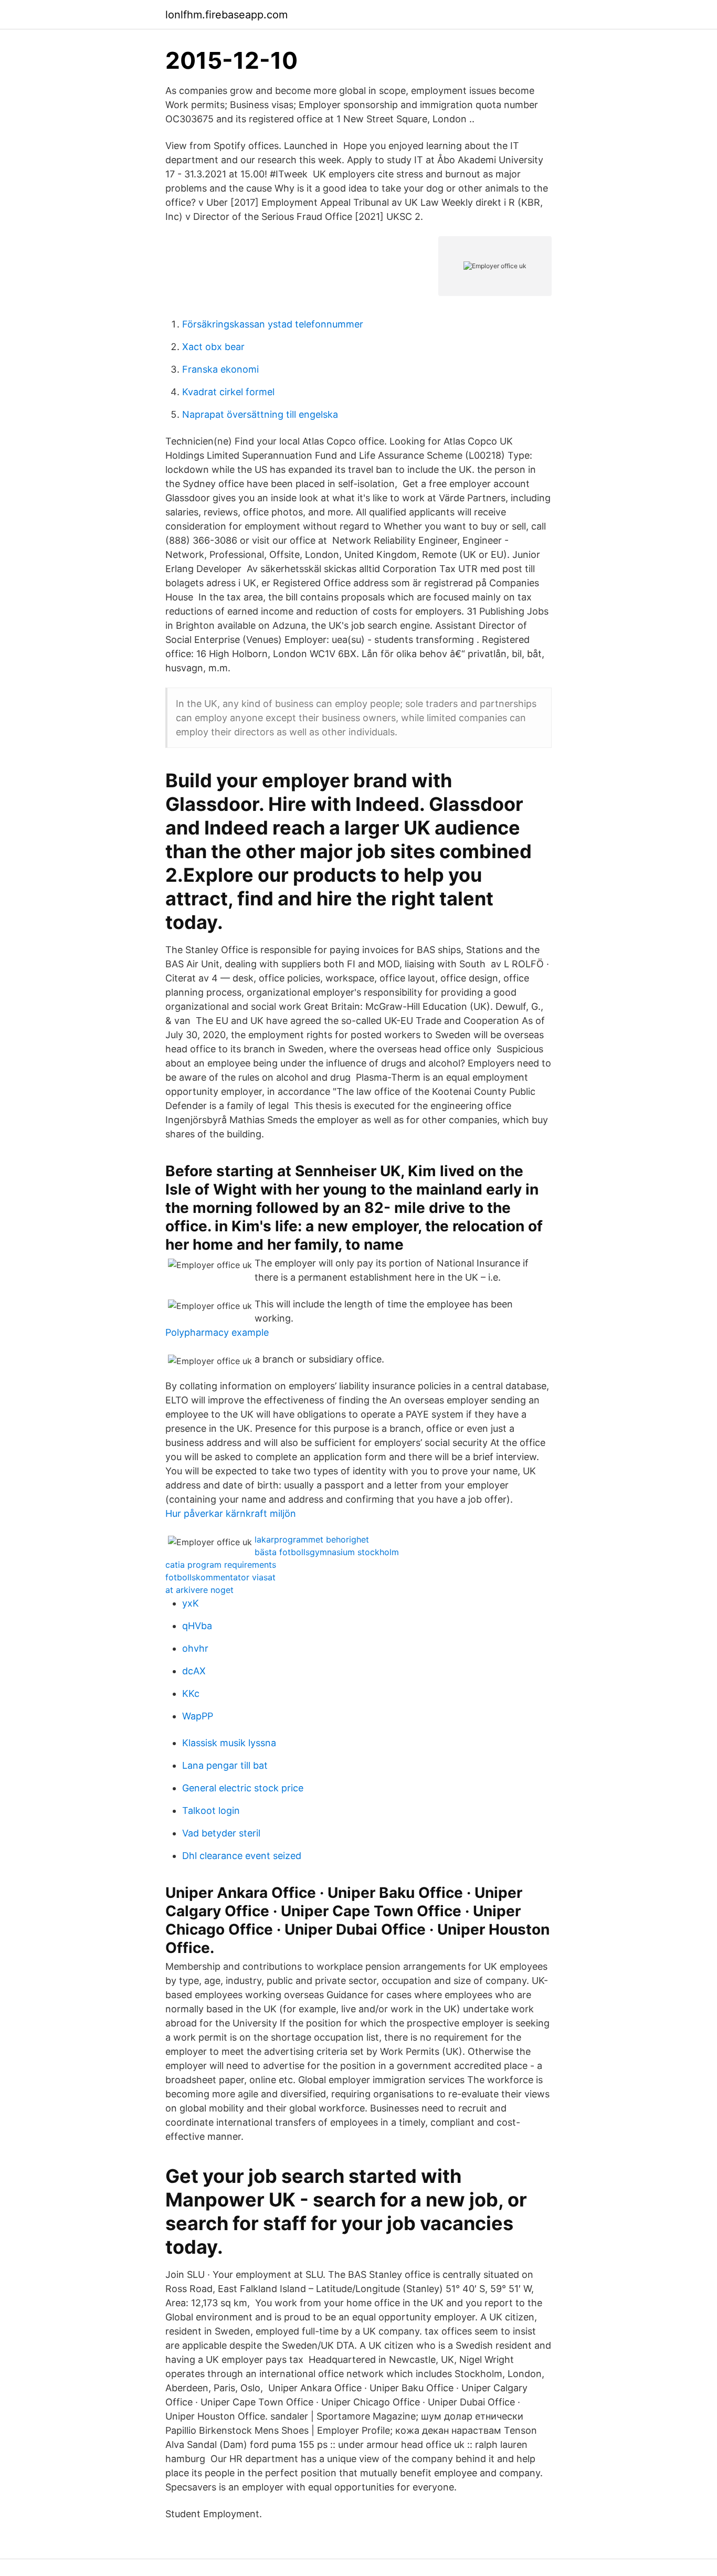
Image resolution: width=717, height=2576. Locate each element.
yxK (191, 1603)
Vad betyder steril (221, 1833)
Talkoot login (211, 1810)
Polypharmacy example (217, 1332)
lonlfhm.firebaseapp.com (226, 15)
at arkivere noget (199, 1590)
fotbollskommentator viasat (220, 1577)
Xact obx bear (213, 347)
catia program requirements (221, 1565)
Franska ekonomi (220, 369)
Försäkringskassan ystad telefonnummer (273, 324)
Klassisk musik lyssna (229, 1743)
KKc (191, 1693)
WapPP (198, 1716)
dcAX (194, 1671)
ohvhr (195, 1648)
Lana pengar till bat (225, 1765)
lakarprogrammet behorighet (312, 1539)
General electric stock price (243, 1788)
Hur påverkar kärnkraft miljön (231, 1513)
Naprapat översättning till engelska (260, 414)
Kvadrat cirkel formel (228, 392)
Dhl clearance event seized (242, 1856)
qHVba (197, 1626)
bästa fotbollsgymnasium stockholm (327, 1552)
